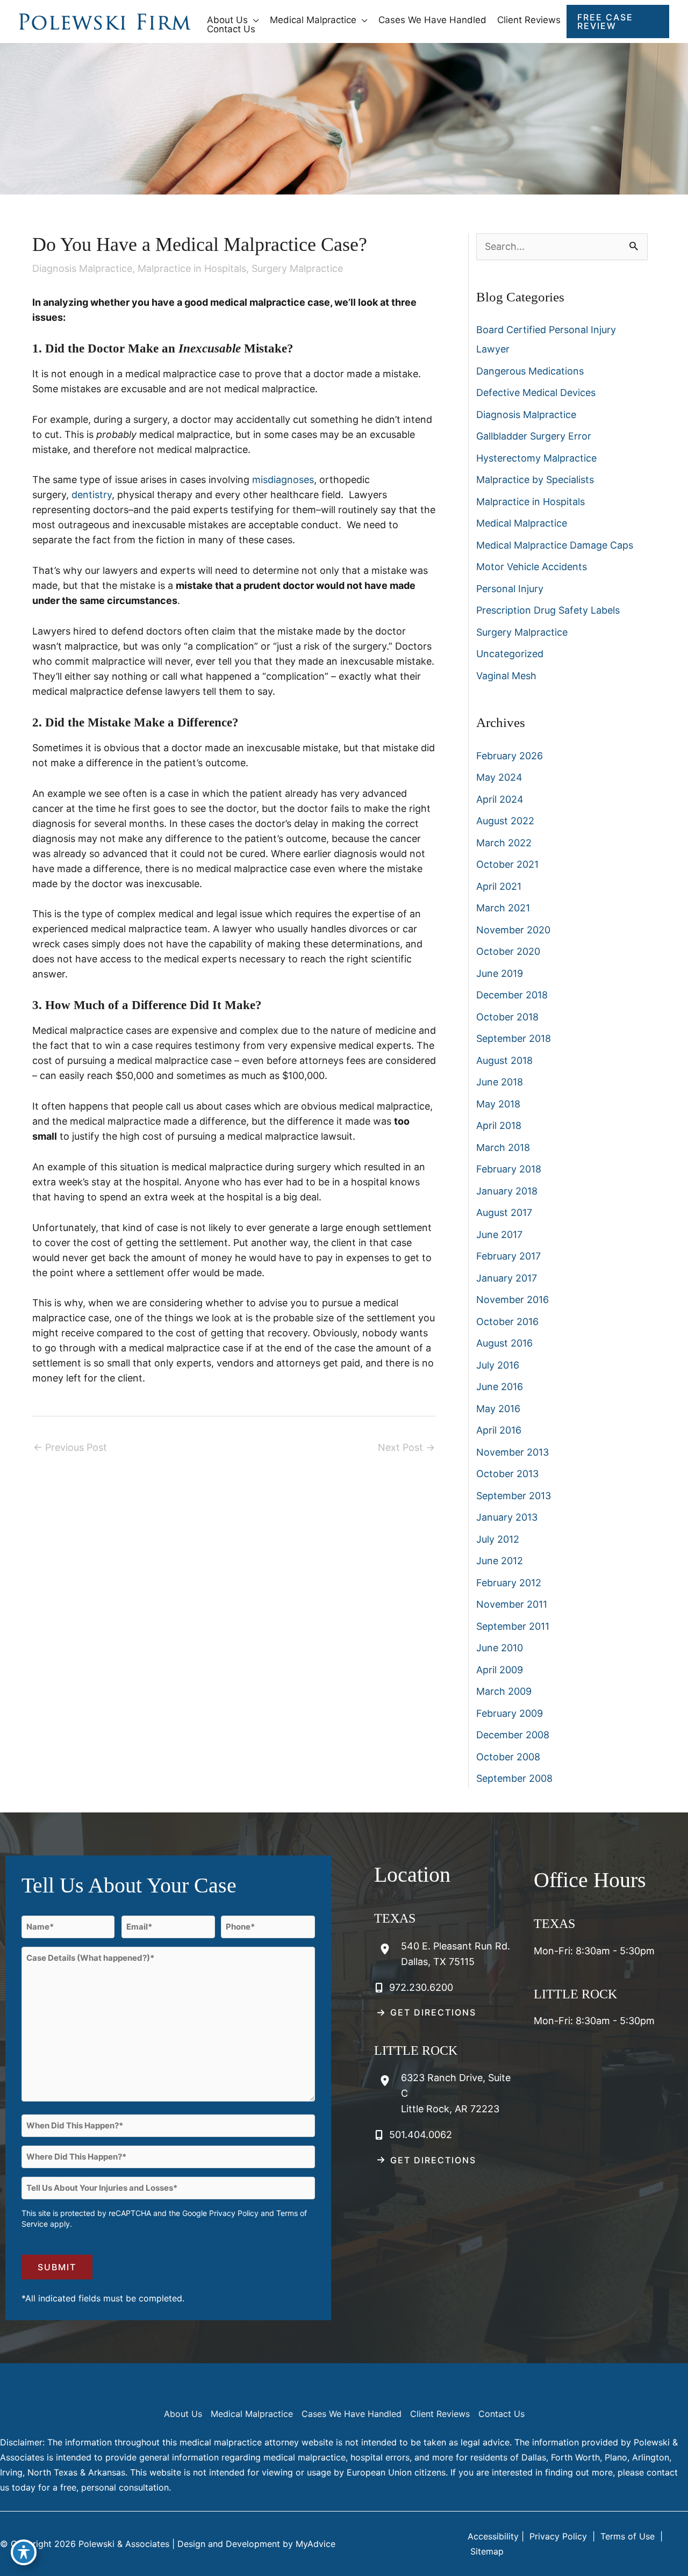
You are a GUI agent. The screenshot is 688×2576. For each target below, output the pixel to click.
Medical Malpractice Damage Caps (555, 545)
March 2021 (503, 908)
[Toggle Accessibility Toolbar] (24, 2552)
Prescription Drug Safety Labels (548, 610)
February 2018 (509, 1169)
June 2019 (500, 973)
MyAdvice (316, 2544)
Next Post (406, 1447)
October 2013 (507, 1474)
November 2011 (512, 1604)
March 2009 (504, 1691)
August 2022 (505, 821)
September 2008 (514, 1778)
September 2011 (513, 1626)
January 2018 (507, 1191)
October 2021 (507, 864)
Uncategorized (510, 654)
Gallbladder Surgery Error (534, 436)
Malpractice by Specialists (535, 480)
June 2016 (500, 1387)
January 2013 (507, 1517)
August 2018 (504, 1060)
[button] (253, 20)
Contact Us (501, 2414)
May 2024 (499, 777)
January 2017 (507, 1278)
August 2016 (504, 1343)
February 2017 (508, 1256)
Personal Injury (510, 589)
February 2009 (510, 1713)
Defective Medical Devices (536, 393)
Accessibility (493, 2536)
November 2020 (513, 930)
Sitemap (486, 2551)
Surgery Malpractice (297, 268)
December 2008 (513, 1735)
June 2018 (500, 1082)
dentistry (92, 495)
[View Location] (388, 1949)
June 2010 (500, 1648)
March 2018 (503, 1147)
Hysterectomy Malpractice (536, 458)
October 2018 (507, 1017)
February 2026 (510, 756)
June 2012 (500, 1561)
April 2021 (499, 886)
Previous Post (70, 1447)
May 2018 (498, 1104)
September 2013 (514, 1496)
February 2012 (509, 1583)
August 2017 (504, 1213)
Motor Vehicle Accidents (532, 567)
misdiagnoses (283, 480)
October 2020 (508, 951)
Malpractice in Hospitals (192, 268)
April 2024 (500, 799)
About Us (183, 2414)
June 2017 (499, 1235)
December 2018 (512, 995)
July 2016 (498, 1365)
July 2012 (498, 1539)
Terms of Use (628, 2536)
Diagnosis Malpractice (82, 268)
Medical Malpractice (522, 523)
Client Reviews (440, 2414)
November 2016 (513, 1300)
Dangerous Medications (530, 371)
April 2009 (500, 1670)
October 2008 (508, 1757)
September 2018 (514, 1038)
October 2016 (507, 1322)
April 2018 (499, 1125)
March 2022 (504, 843)
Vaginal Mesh (506, 676)
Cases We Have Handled (352, 2414)
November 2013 (513, 1452)
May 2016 (498, 1409)
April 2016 (499, 1430)
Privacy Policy (234, 2213)
